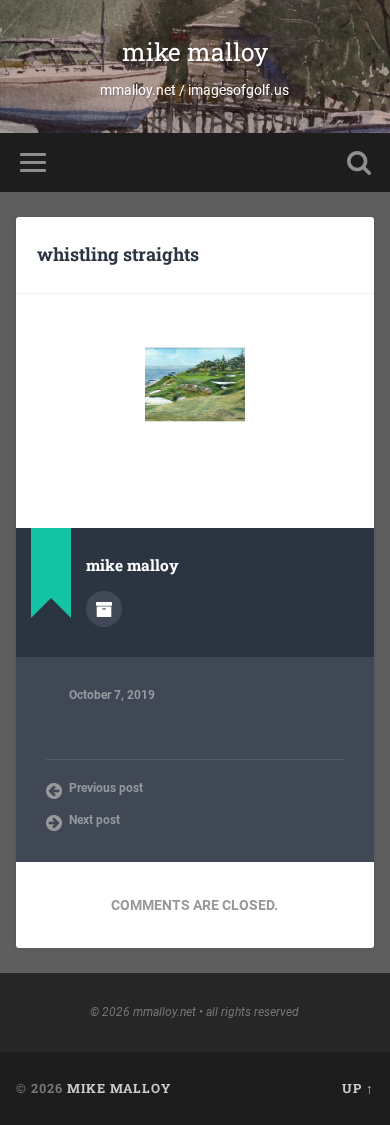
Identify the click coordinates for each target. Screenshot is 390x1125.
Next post (94, 820)
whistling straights (118, 254)
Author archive (104, 609)
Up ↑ (358, 1088)
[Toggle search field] (359, 162)
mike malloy (195, 51)
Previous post (106, 788)
